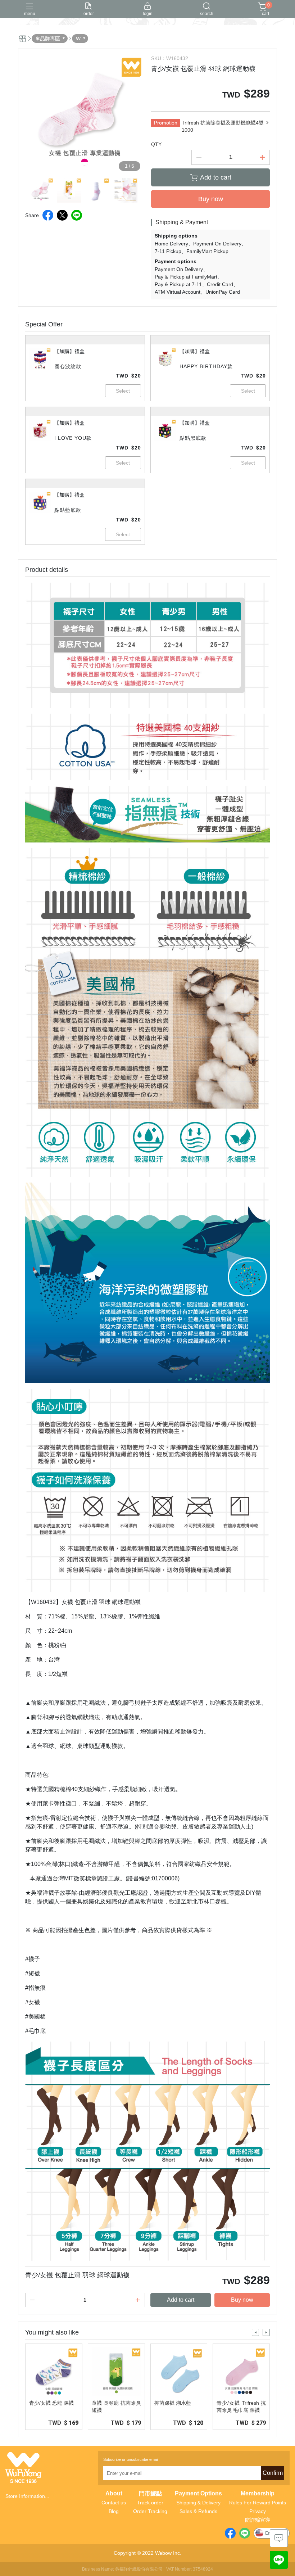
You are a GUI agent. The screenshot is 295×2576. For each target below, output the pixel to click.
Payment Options (198, 2494)
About (114, 2494)
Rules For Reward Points (258, 2503)
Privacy (258, 2511)
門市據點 (150, 2494)
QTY (156, 144)
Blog (114, 2511)
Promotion (166, 123)
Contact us (114, 2503)
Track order (150, 2503)
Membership (258, 2494)
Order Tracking (150, 2511)
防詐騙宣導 (258, 2520)
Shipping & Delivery (198, 2503)
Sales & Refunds (198, 2511)
